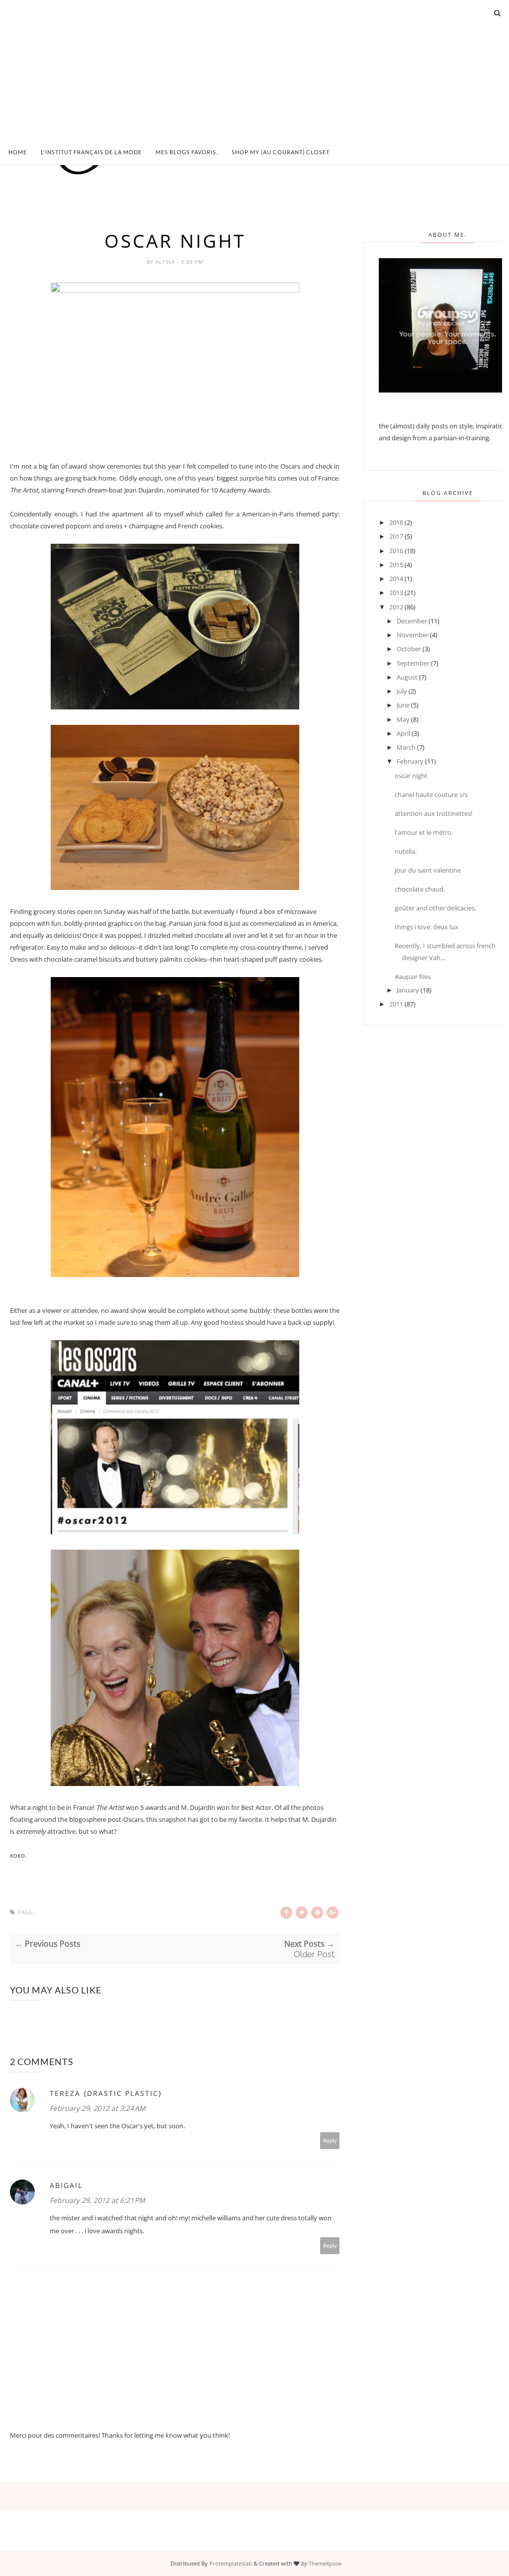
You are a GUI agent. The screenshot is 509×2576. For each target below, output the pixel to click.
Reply (330, 2140)
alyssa (166, 262)
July (402, 691)
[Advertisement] (254, 70)
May (403, 719)
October (409, 649)
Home (18, 152)
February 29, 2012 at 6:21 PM (97, 2200)
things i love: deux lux (426, 927)
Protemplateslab (231, 2563)
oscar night (411, 776)
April (403, 733)
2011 (396, 1004)
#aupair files (413, 977)
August (407, 677)
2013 (396, 593)
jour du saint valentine (428, 870)
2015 (396, 565)
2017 (396, 536)
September (413, 663)
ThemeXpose (325, 2563)
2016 (396, 551)
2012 (396, 607)
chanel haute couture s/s (431, 794)
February (410, 761)
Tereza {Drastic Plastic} (106, 2093)
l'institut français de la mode (91, 152)
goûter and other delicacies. (435, 908)
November (413, 635)
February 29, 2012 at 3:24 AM (98, 2108)
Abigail (66, 2185)
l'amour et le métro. (424, 832)
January (408, 990)
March (406, 747)
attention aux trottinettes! (433, 813)
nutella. (406, 851)
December (412, 621)
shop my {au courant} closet (281, 152)
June (403, 705)
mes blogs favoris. (187, 152)
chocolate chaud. (420, 889)
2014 (396, 579)
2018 (396, 522)
